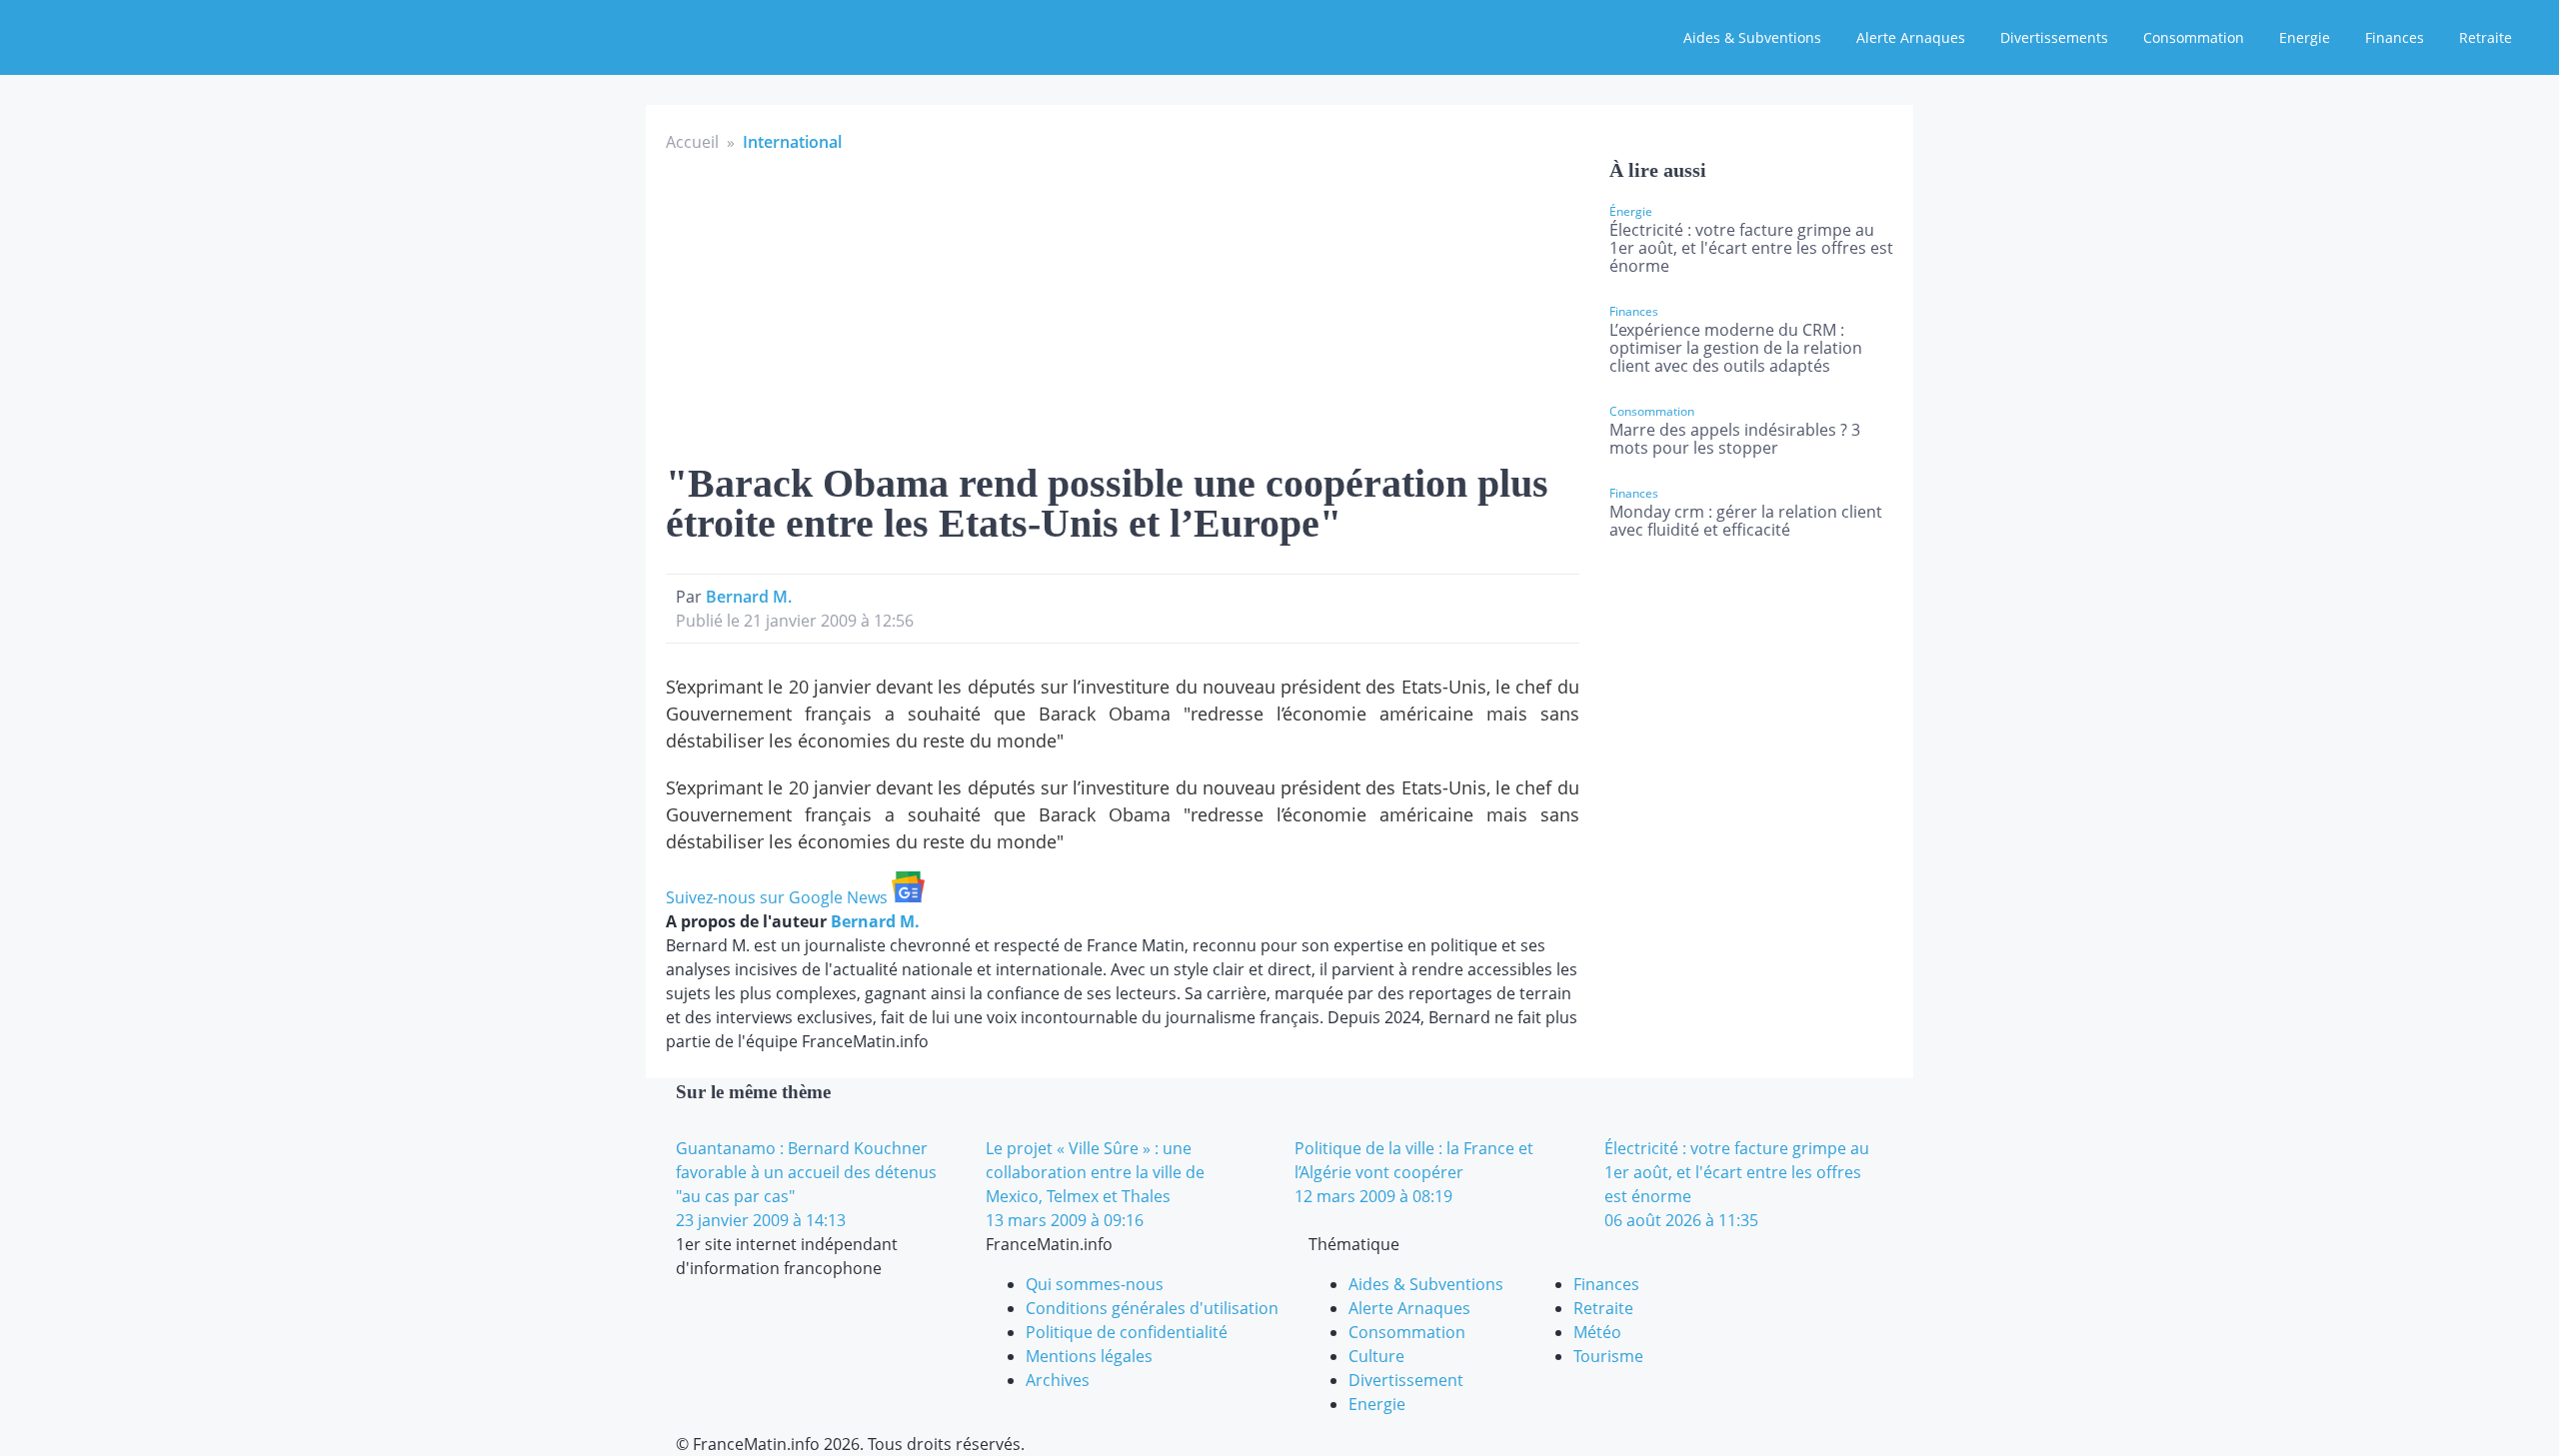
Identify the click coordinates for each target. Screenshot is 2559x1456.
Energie (2305, 37)
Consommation (2194, 37)
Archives (1058, 1380)
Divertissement (1406, 1380)
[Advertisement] (1123, 304)
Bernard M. (749, 597)
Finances (2395, 37)
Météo (1597, 1332)
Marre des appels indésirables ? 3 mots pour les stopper (1735, 439)
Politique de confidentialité (1127, 1332)
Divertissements (2054, 37)
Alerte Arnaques (1911, 37)
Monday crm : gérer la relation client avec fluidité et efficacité (1746, 521)
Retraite (2486, 37)
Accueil (692, 142)
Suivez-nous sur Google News (779, 897)
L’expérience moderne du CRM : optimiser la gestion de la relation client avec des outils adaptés (1736, 348)
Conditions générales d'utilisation (1152, 1308)
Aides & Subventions (1752, 37)
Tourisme (1608, 1356)
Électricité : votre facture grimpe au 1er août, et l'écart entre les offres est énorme (1751, 248)
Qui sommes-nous (1095, 1284)
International (792, 142)
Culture (1376, 1356)
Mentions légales (1089, 1356)
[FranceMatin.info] (147, 35)
